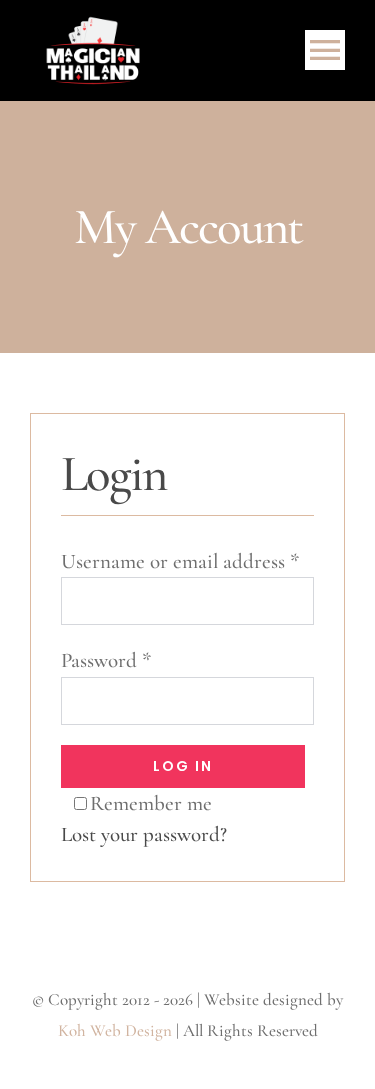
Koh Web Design (115, 1030)
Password (106, 660)
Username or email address (180, 561)
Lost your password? (144, 834)
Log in (183, 766)
